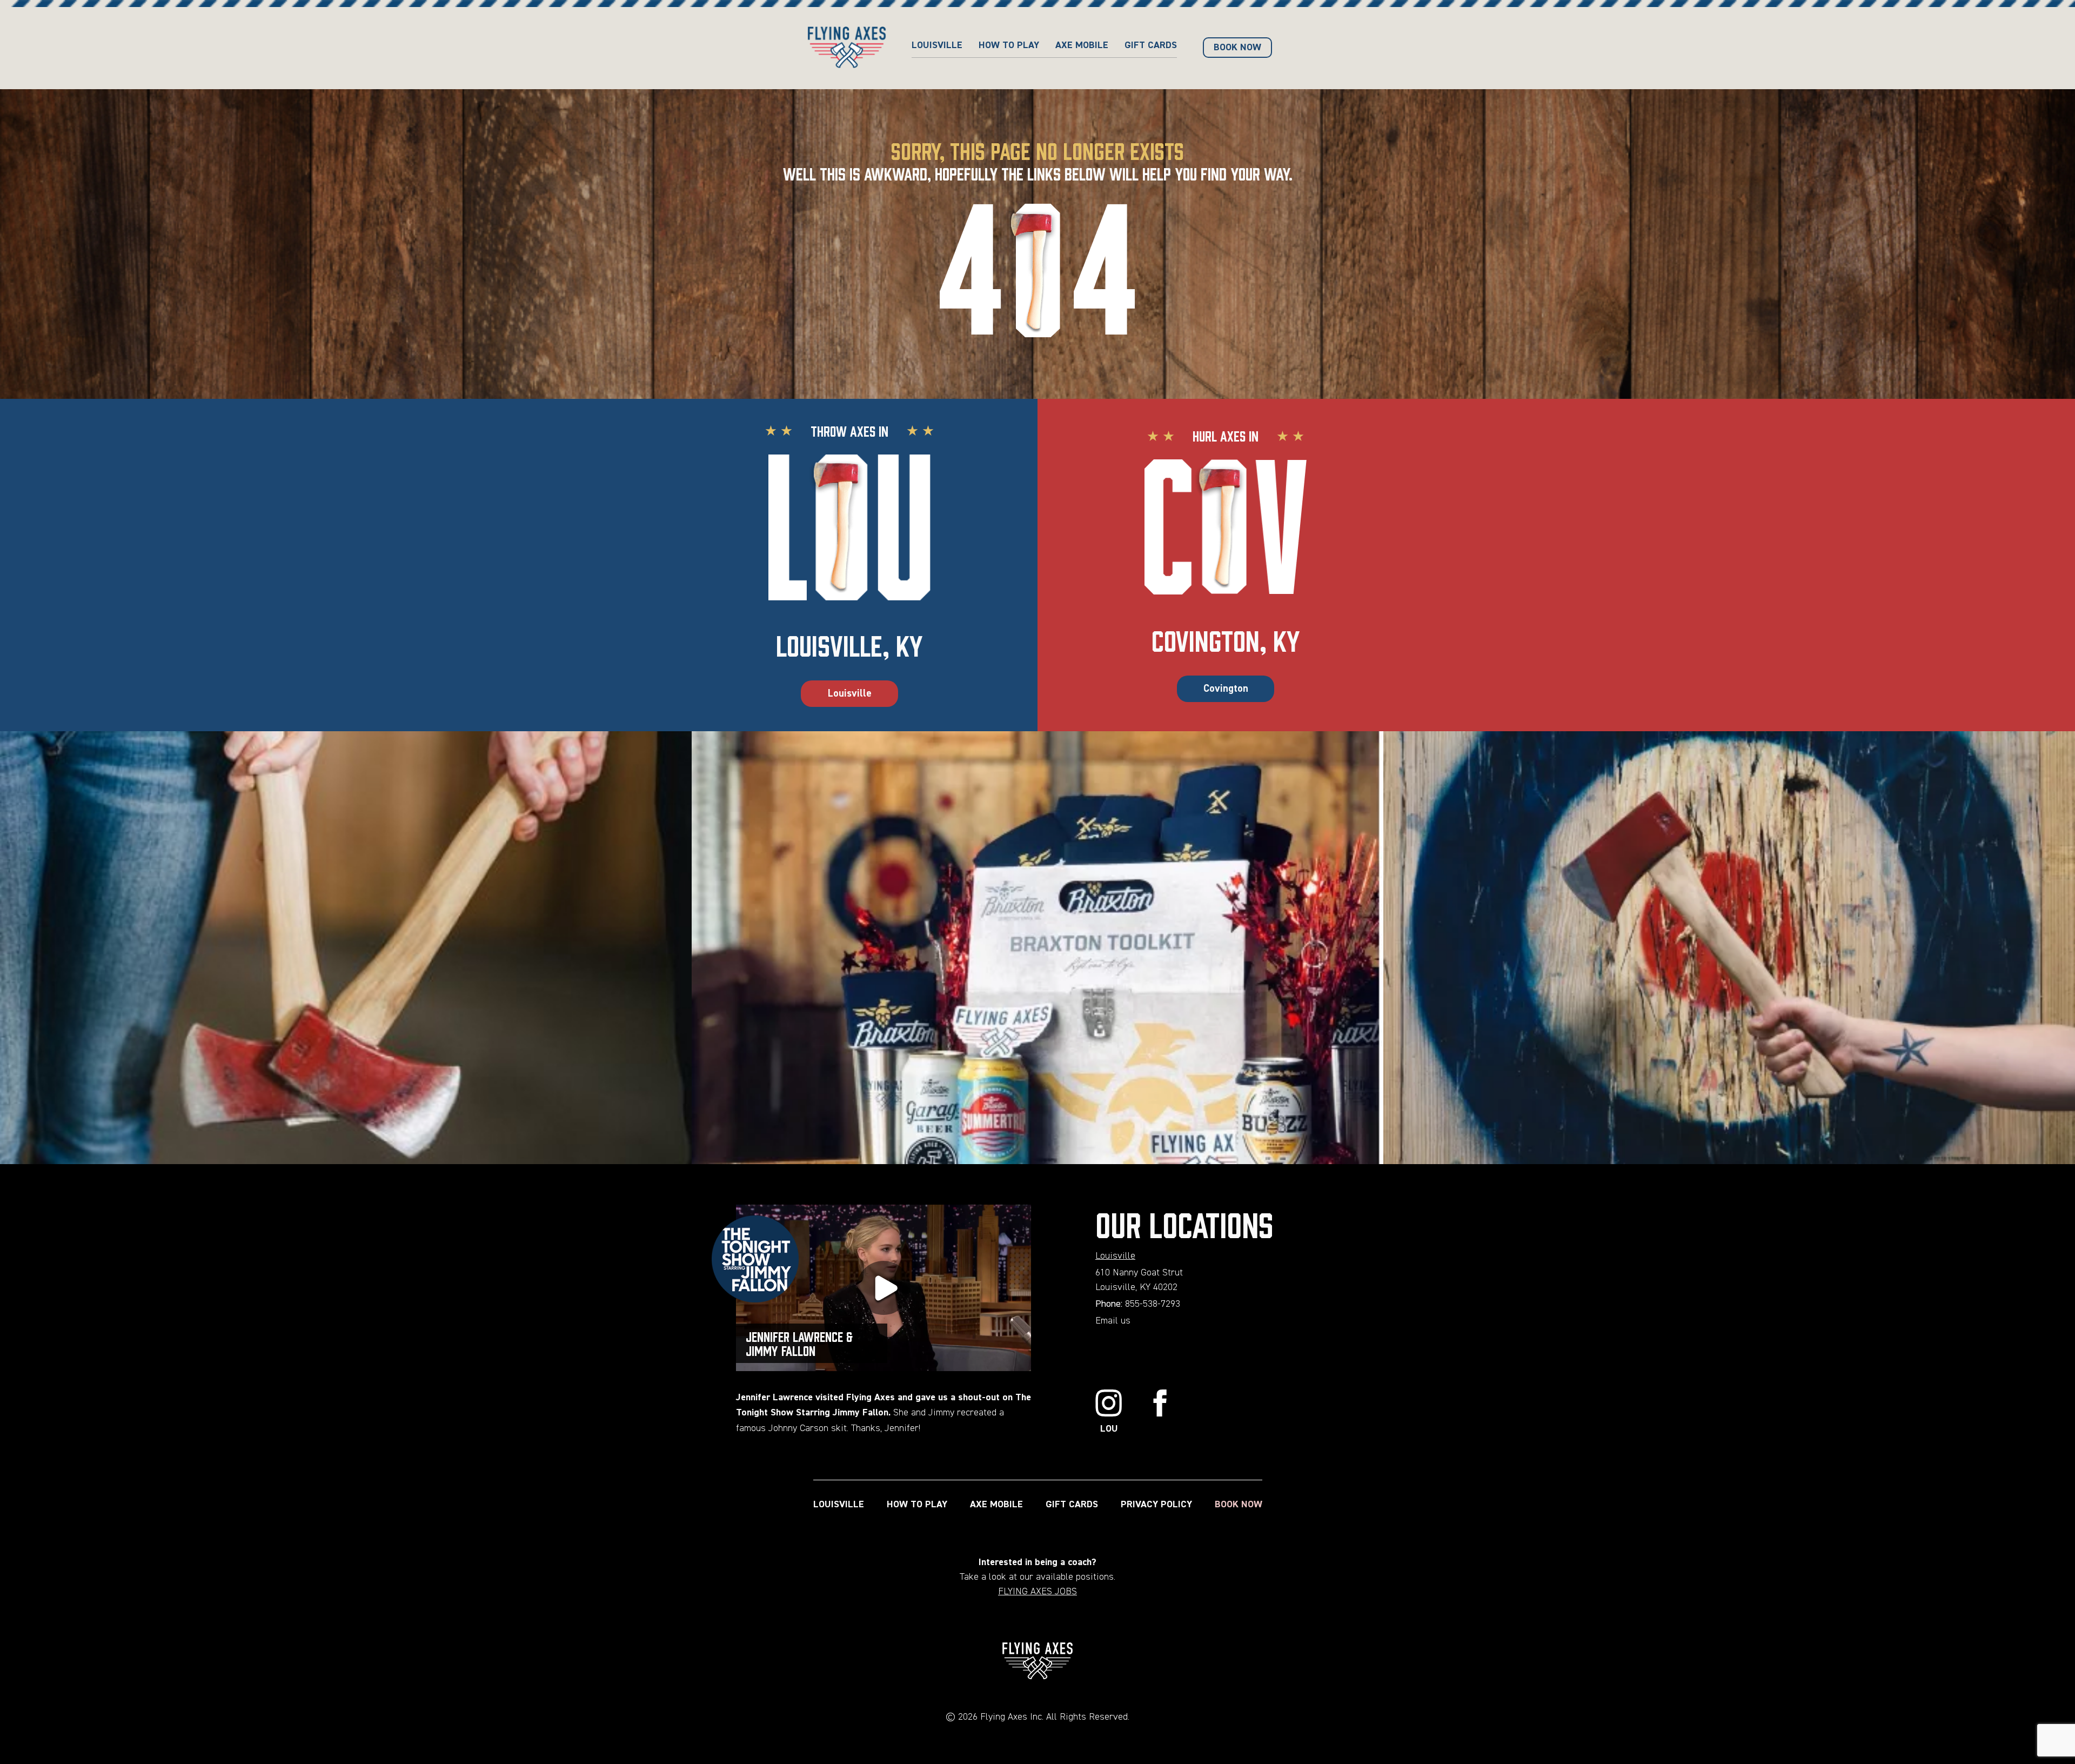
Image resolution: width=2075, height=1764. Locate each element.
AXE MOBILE (1082, 45)
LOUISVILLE (839, 1505)
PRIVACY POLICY (1156, 1505)
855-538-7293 (1153, 1304)
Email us (1113, 1321)
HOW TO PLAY (1009, 45)
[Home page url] (847, 48)
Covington (1226, 689)
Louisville (937, 45)
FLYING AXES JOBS (1037, 1592)
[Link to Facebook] (1160, 1413)
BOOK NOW (1239, 1505)
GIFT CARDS (1151, 45)
